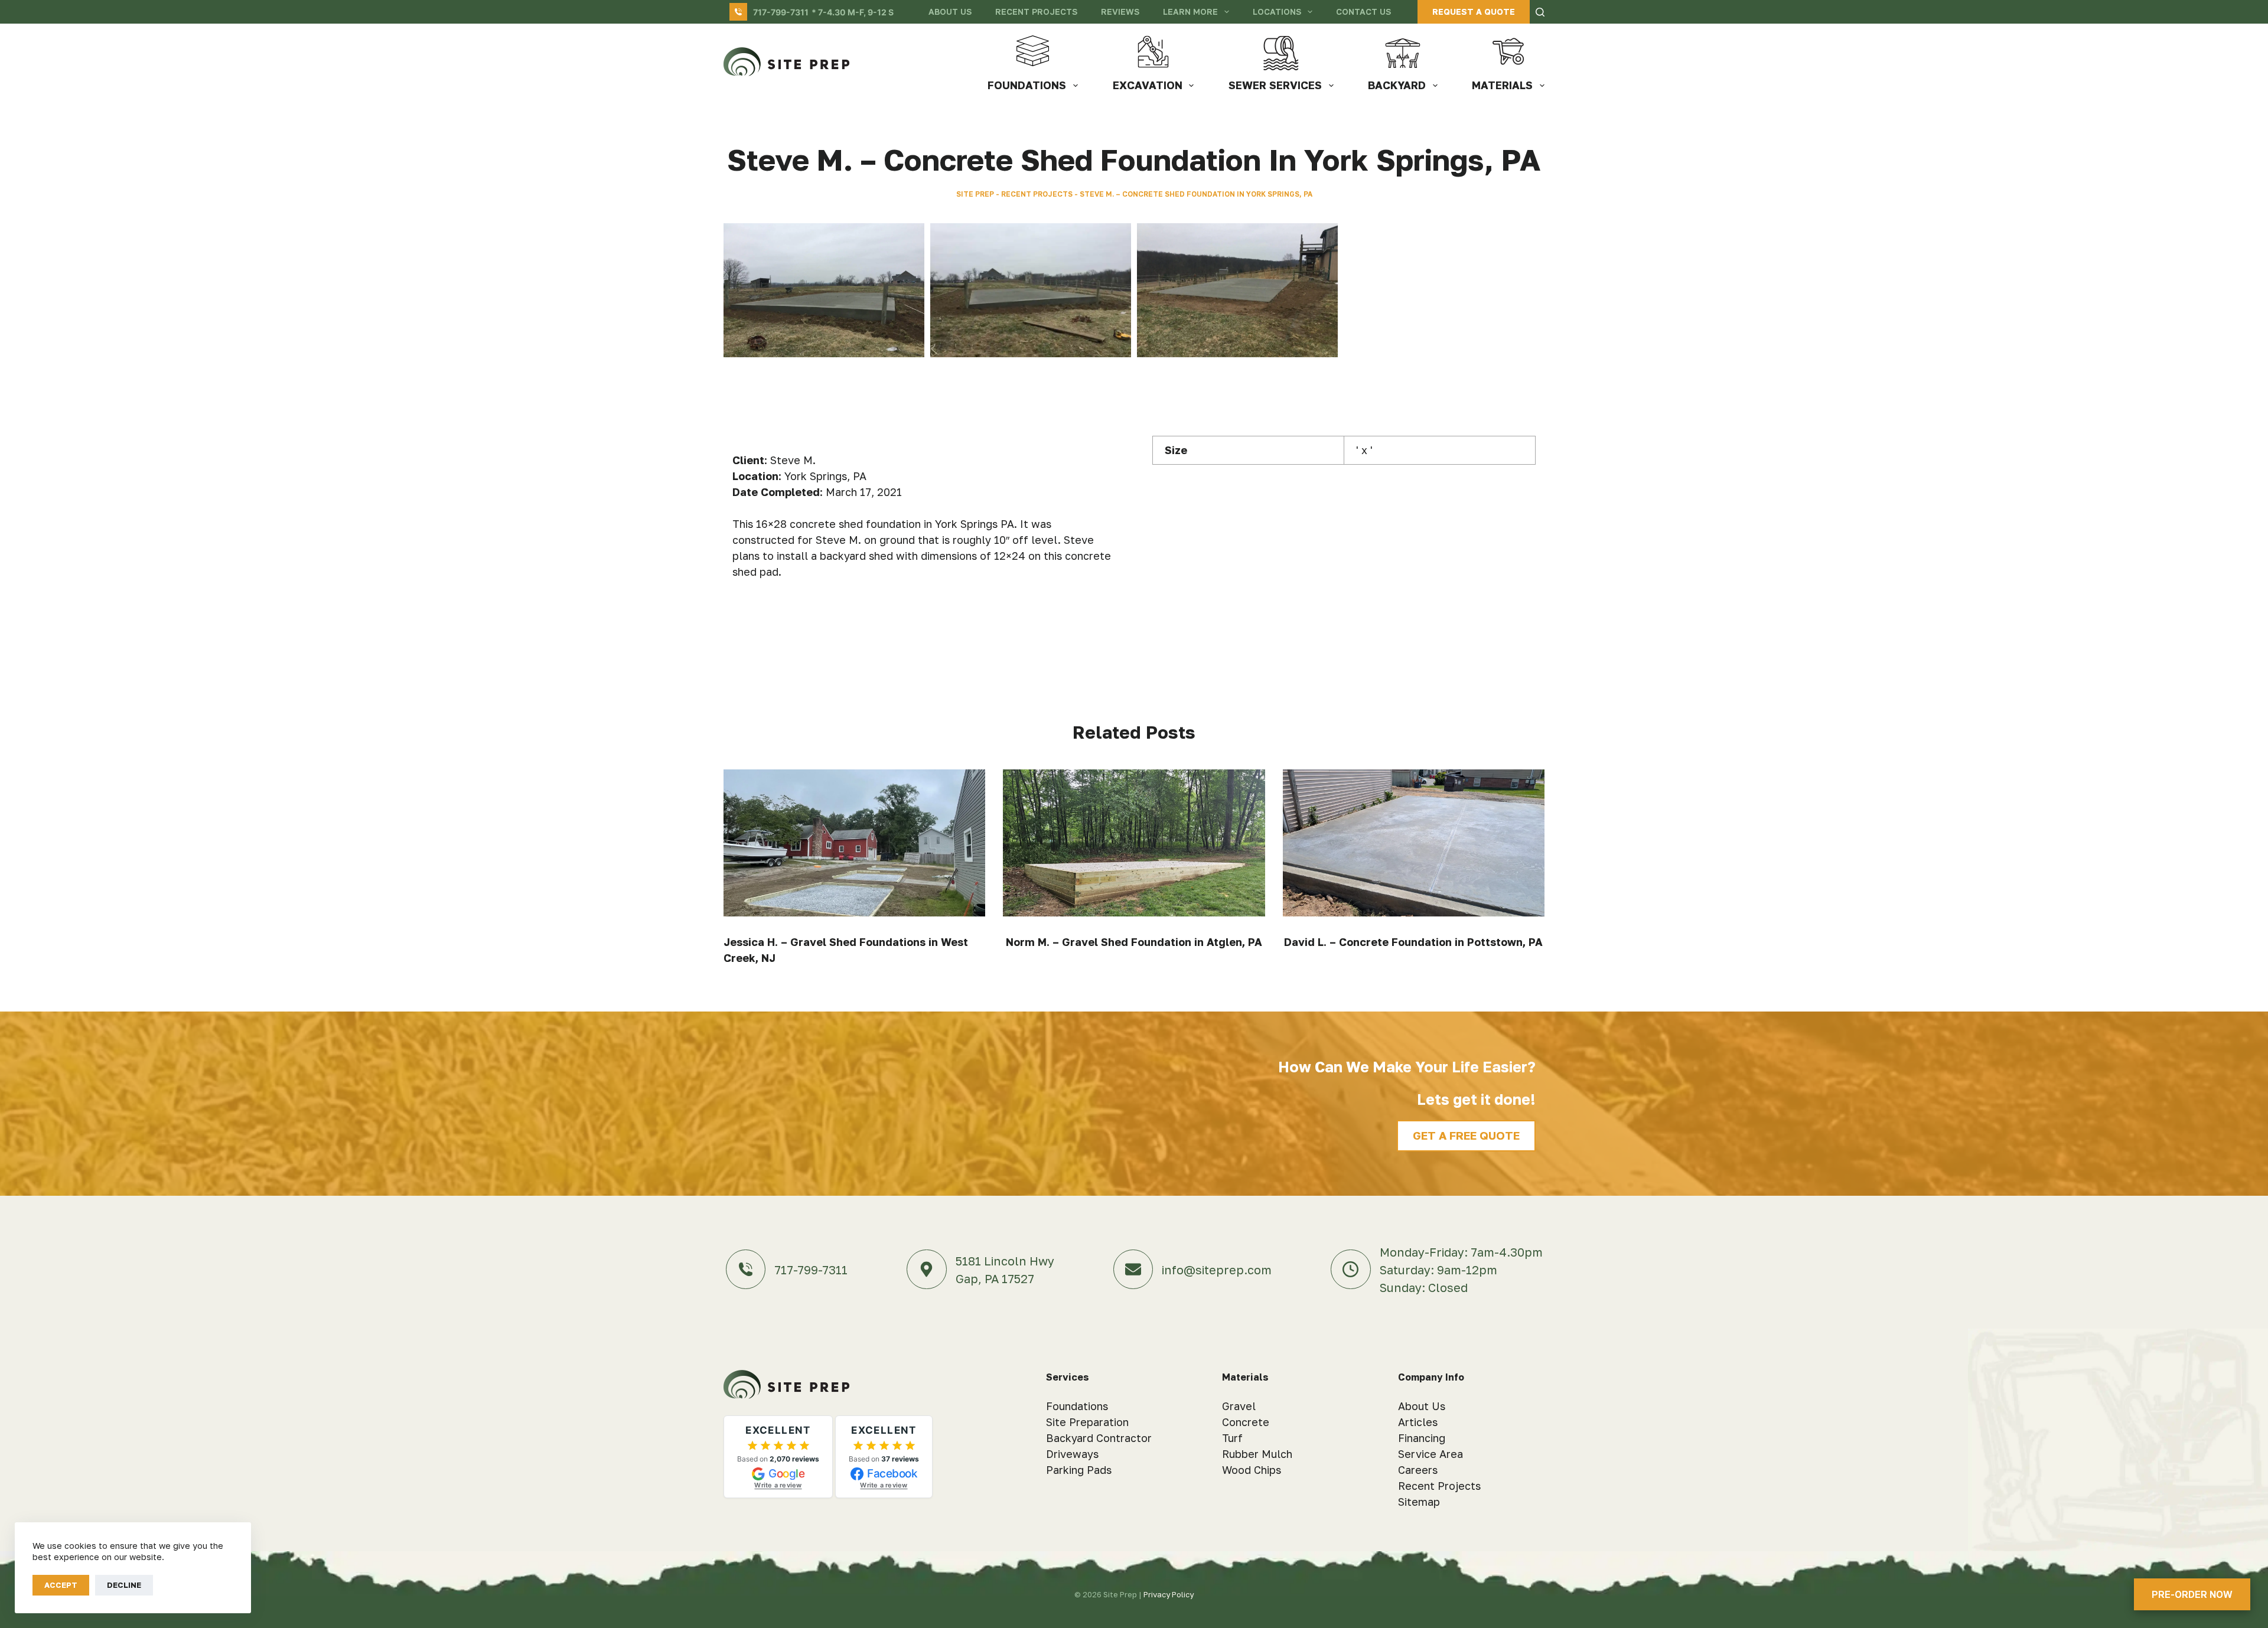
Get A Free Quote (1466, 1135)
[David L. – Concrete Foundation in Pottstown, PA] (1414, 843)
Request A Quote (1474, 12)
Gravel (1239, 1406)
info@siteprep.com (1217, 1270)
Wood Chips (1252, 1470)
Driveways (1072, 1454)
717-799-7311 (781, 12)
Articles (1418, 1422)
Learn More (1190, 12)
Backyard (1397, 85)
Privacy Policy (1169, 1594)
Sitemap (1419, 1502)
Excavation (1148, 85)
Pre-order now (2192, 1594)
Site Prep (975, 194)
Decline (124, 1585)
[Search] (1540, 12)
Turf (1232, 1438)
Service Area (1430, 1454)
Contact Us (1363, 12)
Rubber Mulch (1257, 1454)
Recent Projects (1036, 12)
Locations (1277, 12)
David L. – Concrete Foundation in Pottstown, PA (1413, 942)
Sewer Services (1275, 85)
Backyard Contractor (1099, 1438)
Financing (1422, 1438)
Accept (61, 1585)
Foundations (1027, 85)
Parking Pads (1079, 1470)
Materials (1502, 85)
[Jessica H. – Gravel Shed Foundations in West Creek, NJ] (854, 843)
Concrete (1246, 1422)
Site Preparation (1087, 1422)
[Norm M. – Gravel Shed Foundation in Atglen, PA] (1134, 843)
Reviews (1120, 12)
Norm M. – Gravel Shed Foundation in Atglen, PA (1134, 942)
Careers (1418, 1470)
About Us (950, 12)
